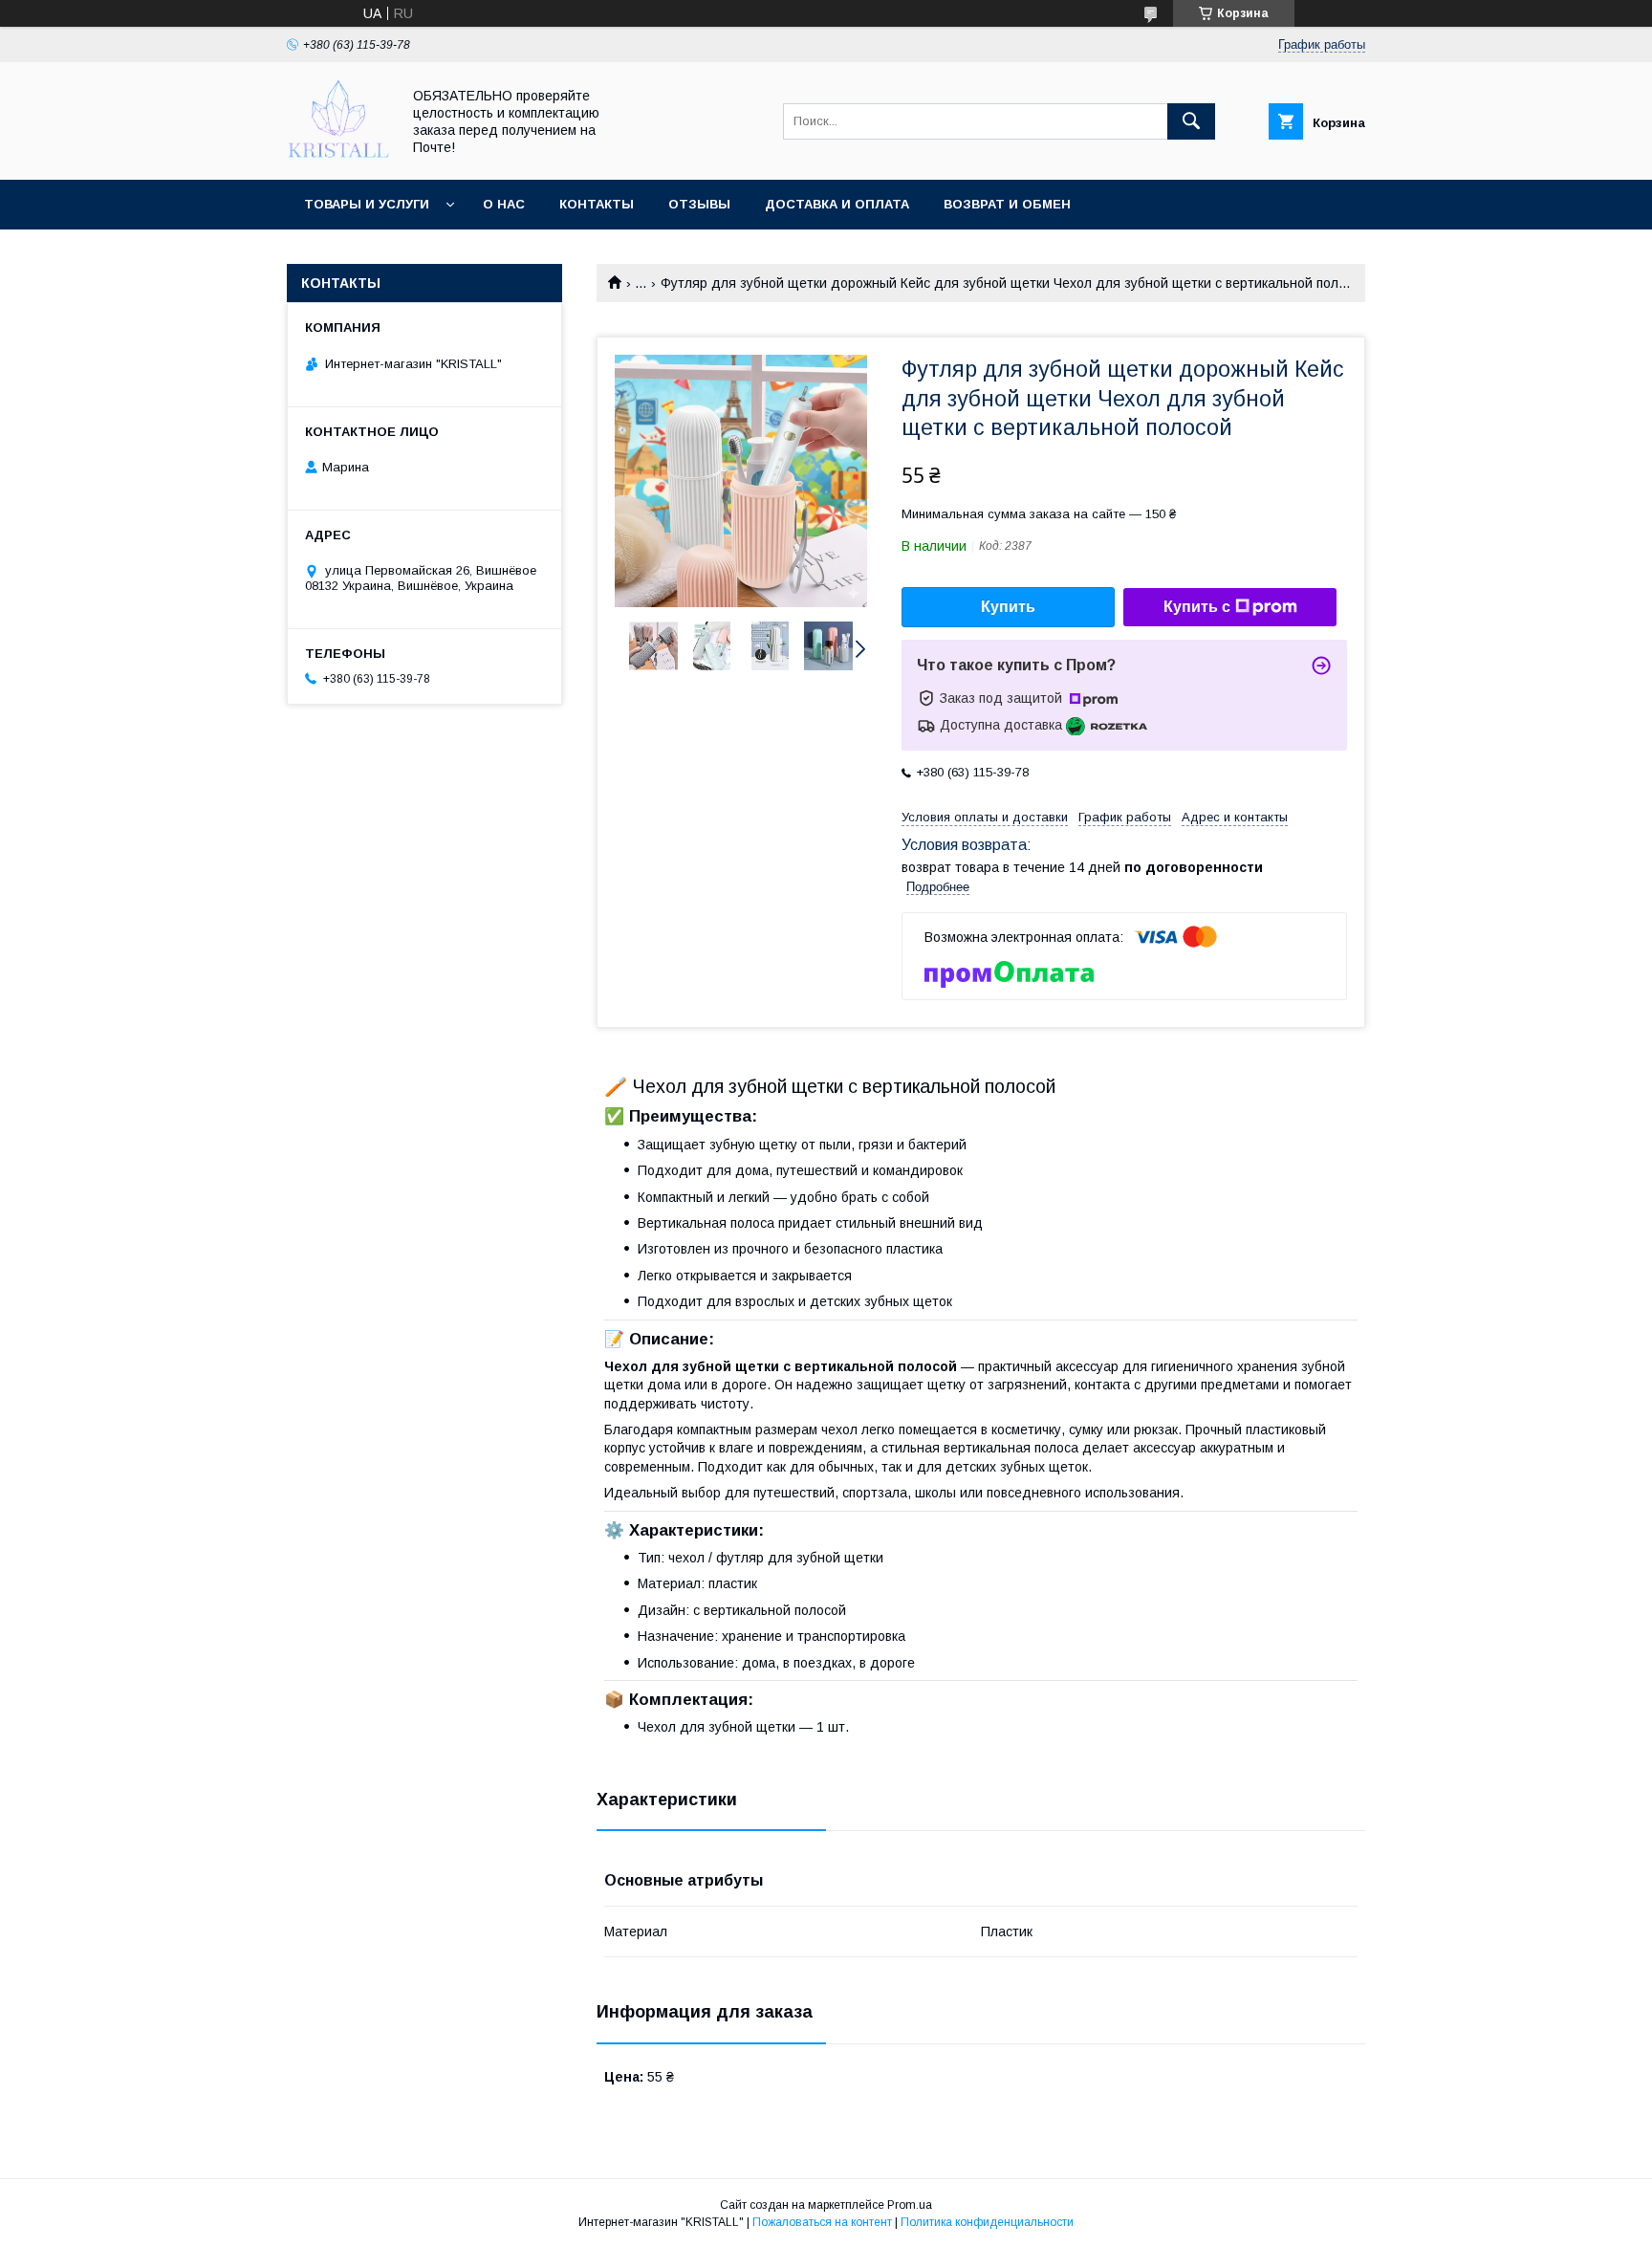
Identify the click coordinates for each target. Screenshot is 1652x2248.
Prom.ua (910, 2205)
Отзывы (699, 204)
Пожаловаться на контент (822, 2222)
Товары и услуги (367, 204)
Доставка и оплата (837, 204)
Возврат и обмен (1007, 204)
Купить (1008, 607)
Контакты (597, 204)
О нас (504, 204)
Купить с (1197, 607)
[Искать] (1191, 121)
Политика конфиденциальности (987, 2222)
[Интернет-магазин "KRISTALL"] (338, 155)
